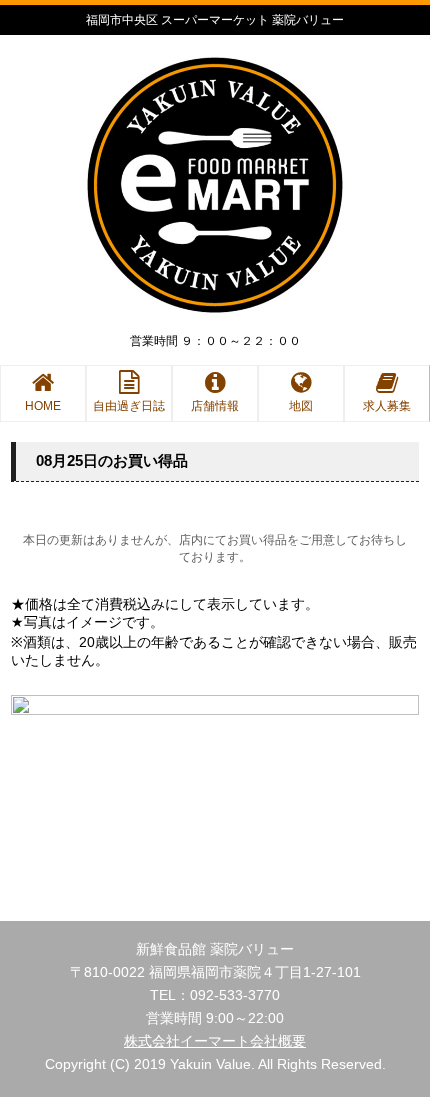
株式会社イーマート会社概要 (215, 1041)
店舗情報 (215, 406)
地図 (301, 406)
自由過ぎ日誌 (129, 406)
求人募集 (387, 406)
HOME (43, 406)
